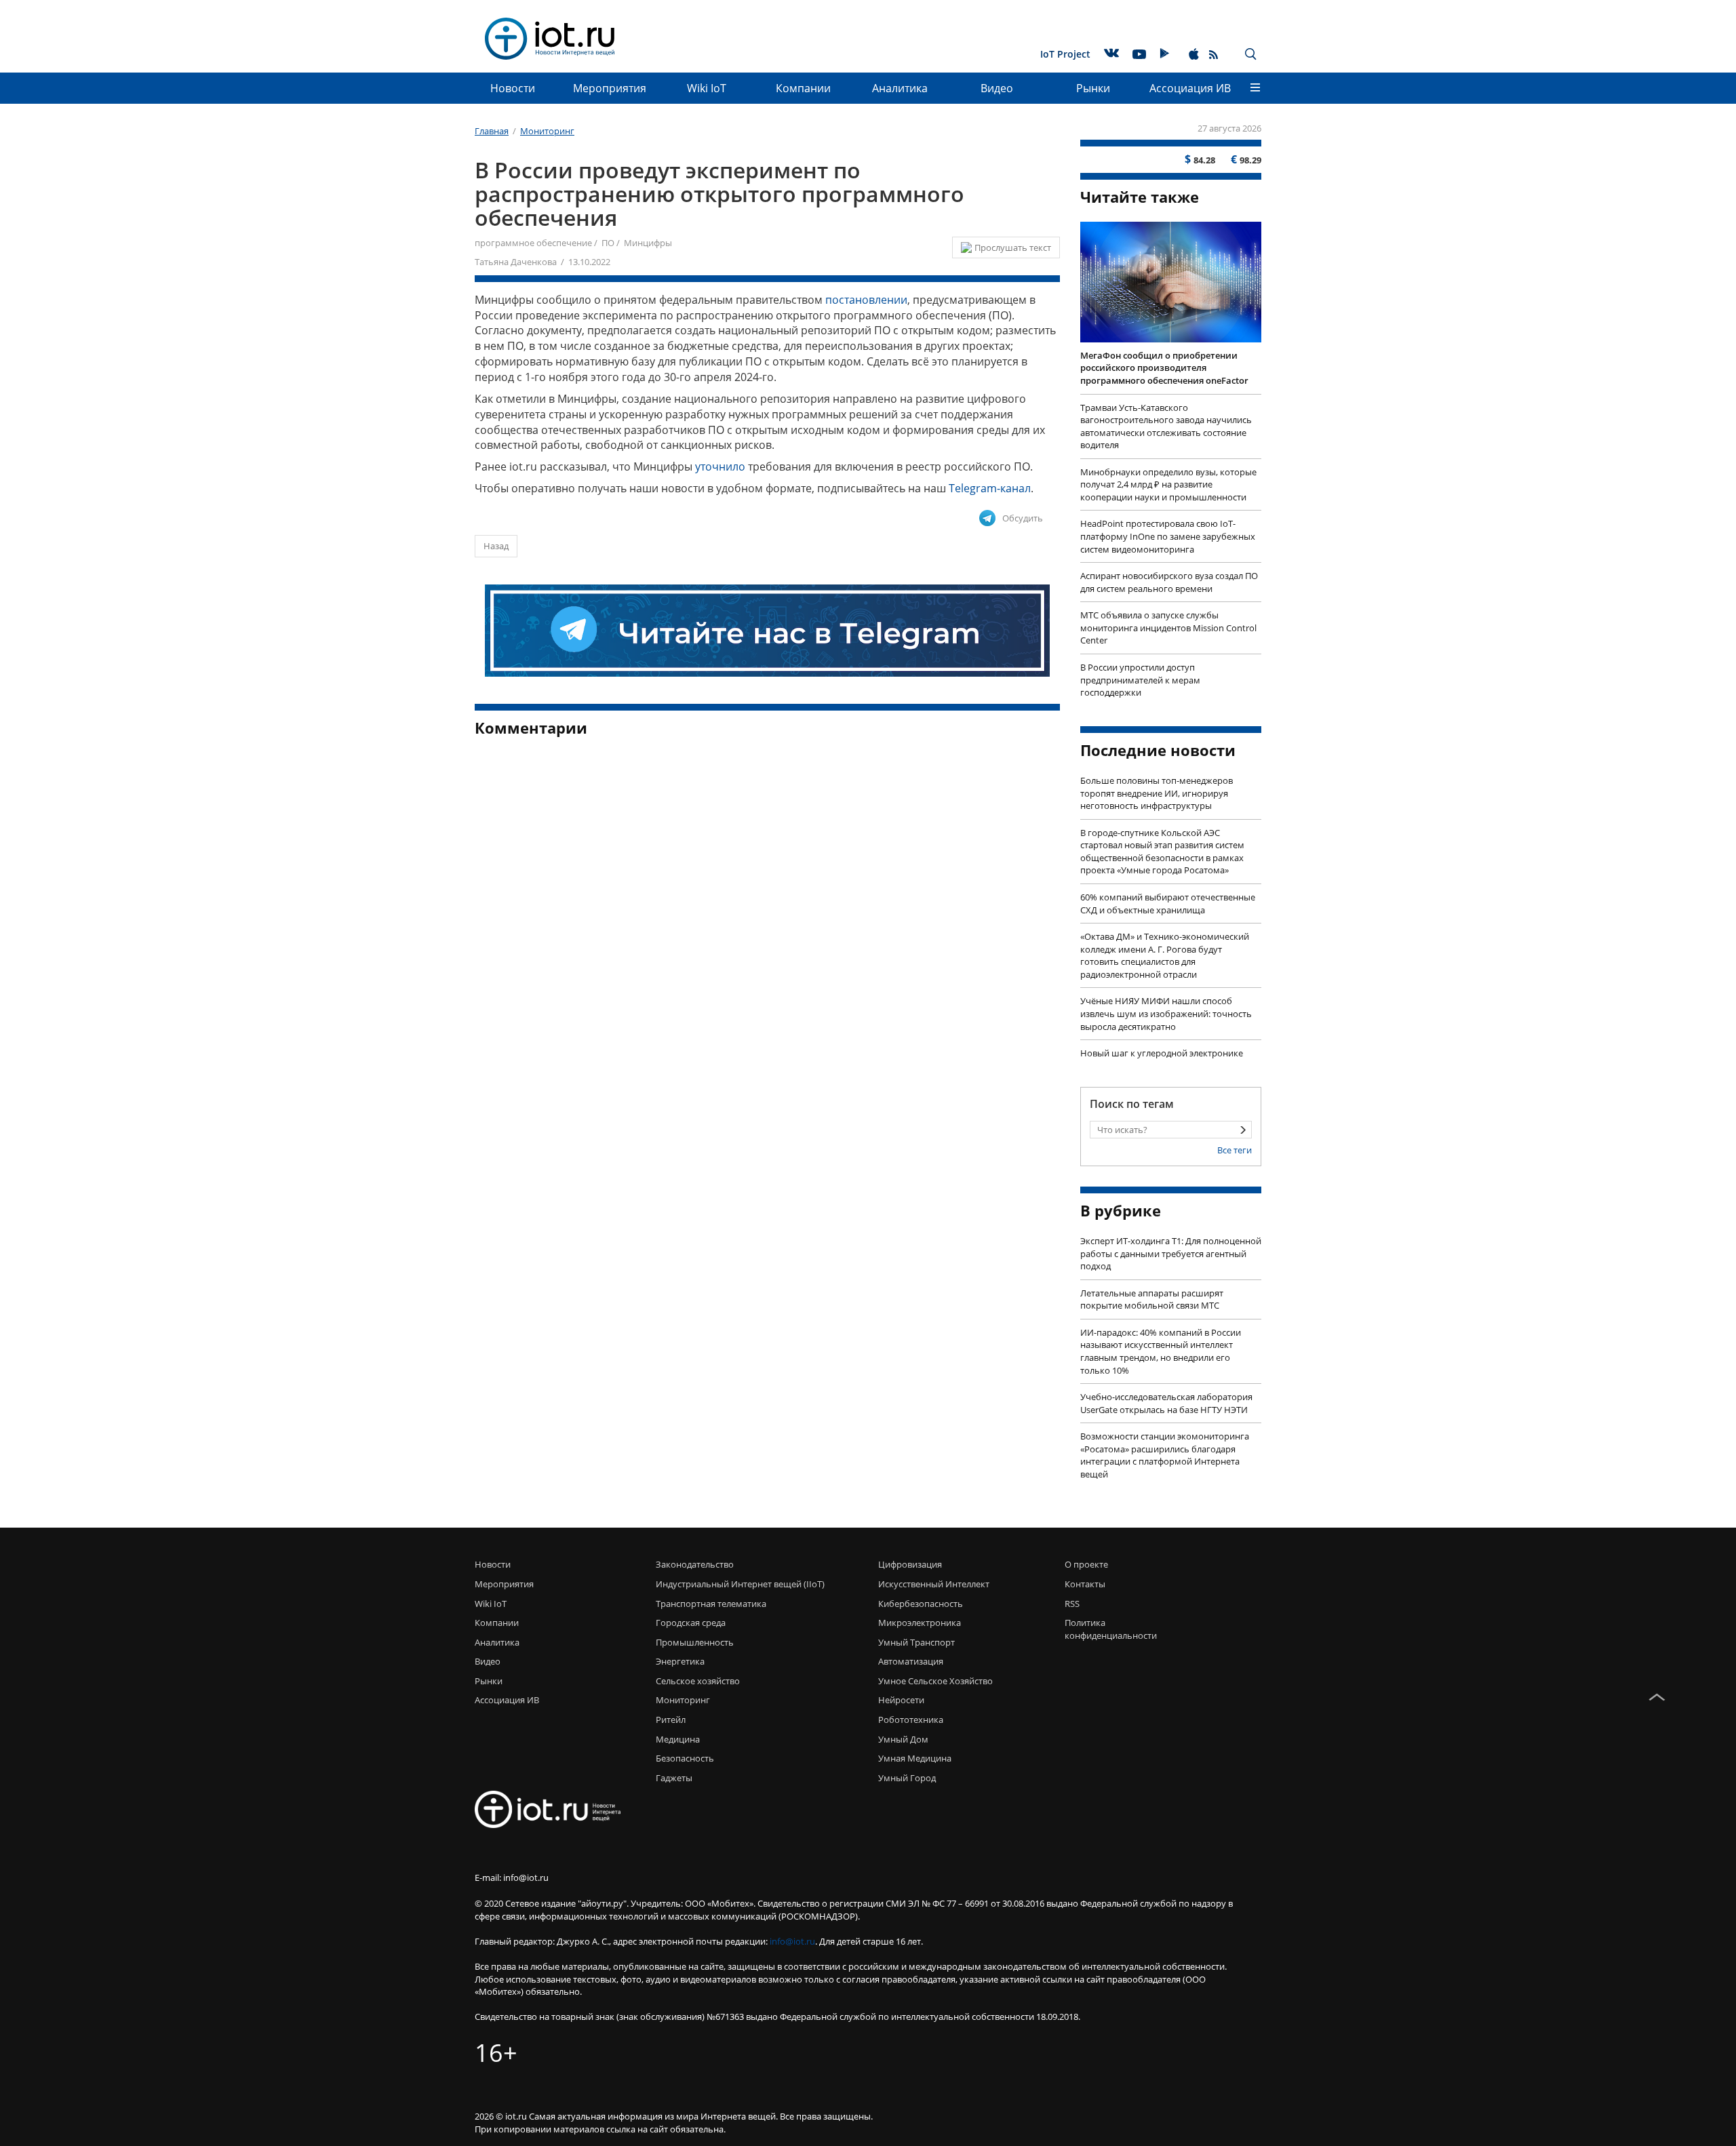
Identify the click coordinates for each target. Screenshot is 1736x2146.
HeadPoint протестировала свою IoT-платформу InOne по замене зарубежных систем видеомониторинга (1168, 536)
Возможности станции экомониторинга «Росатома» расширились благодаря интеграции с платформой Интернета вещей (1165, 1455)
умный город (907, 1778)
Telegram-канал (990, 488)
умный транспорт (916, 1642)
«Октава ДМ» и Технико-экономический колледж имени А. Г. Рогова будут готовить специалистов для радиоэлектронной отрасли (1165, 955)
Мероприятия (610, 88)
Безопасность (685, 1758)
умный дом (903, 1739)
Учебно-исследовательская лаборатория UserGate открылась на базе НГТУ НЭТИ (1166, 1403)
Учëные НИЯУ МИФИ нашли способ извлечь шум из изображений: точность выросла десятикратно (1166, 1013)
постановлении (866, 300)
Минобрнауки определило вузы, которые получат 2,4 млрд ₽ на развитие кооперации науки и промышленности (1168, 484)
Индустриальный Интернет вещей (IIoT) (740, 1584)
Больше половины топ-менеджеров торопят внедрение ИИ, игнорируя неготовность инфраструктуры (1157, 793)
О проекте (1086, 1564)
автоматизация (911, 1661)
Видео (997, 88)
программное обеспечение (533, 243)
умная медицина (915, 1758)
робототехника (911, 1720)
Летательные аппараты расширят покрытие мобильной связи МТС (1152, 1299)
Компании (803, 88)
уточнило (720, 466)
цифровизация (910, 1564)
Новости (513, 88)
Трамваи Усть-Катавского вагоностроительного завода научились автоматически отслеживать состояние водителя (1166, 426)
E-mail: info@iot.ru (512, 1877)
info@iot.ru (792, 1941)
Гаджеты (674, 1778)
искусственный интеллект (934, 1584)
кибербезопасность (921, 1604)
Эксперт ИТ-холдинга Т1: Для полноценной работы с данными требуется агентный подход (1171, 1253)
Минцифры (648, 243)
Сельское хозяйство (698, 1681)
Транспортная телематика (711, 1604)
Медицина (678, 1739)
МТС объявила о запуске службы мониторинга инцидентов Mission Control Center (1168, 628)
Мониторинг (683, 1700)
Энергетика (680, 1661)
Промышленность (695, 1642)
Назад (496, 546)
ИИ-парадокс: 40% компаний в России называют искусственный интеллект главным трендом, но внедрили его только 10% (1161, 1351)
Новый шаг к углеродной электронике (1162, 1053)
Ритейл (671, 1720)
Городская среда (691, 1623)
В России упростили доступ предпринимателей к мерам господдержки (1140, 680)
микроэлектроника (920, 1623)
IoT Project (1065, 54)
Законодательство (695, 1564)
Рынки (1093, 88)
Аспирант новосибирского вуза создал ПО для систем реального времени (1169, 582)
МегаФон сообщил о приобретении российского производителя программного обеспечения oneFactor (1164, 368)
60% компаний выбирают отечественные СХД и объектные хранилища (1168, 903)
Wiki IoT (707, 88)
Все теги (1235, 1150)
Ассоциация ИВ (1190, 88)
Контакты (1085, 1584)
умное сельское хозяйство (935, 1681)
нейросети (901, 1700)
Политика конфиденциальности (1107, 1629)
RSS (1072, 1604)
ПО (608, 243)
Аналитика (900, 88)
